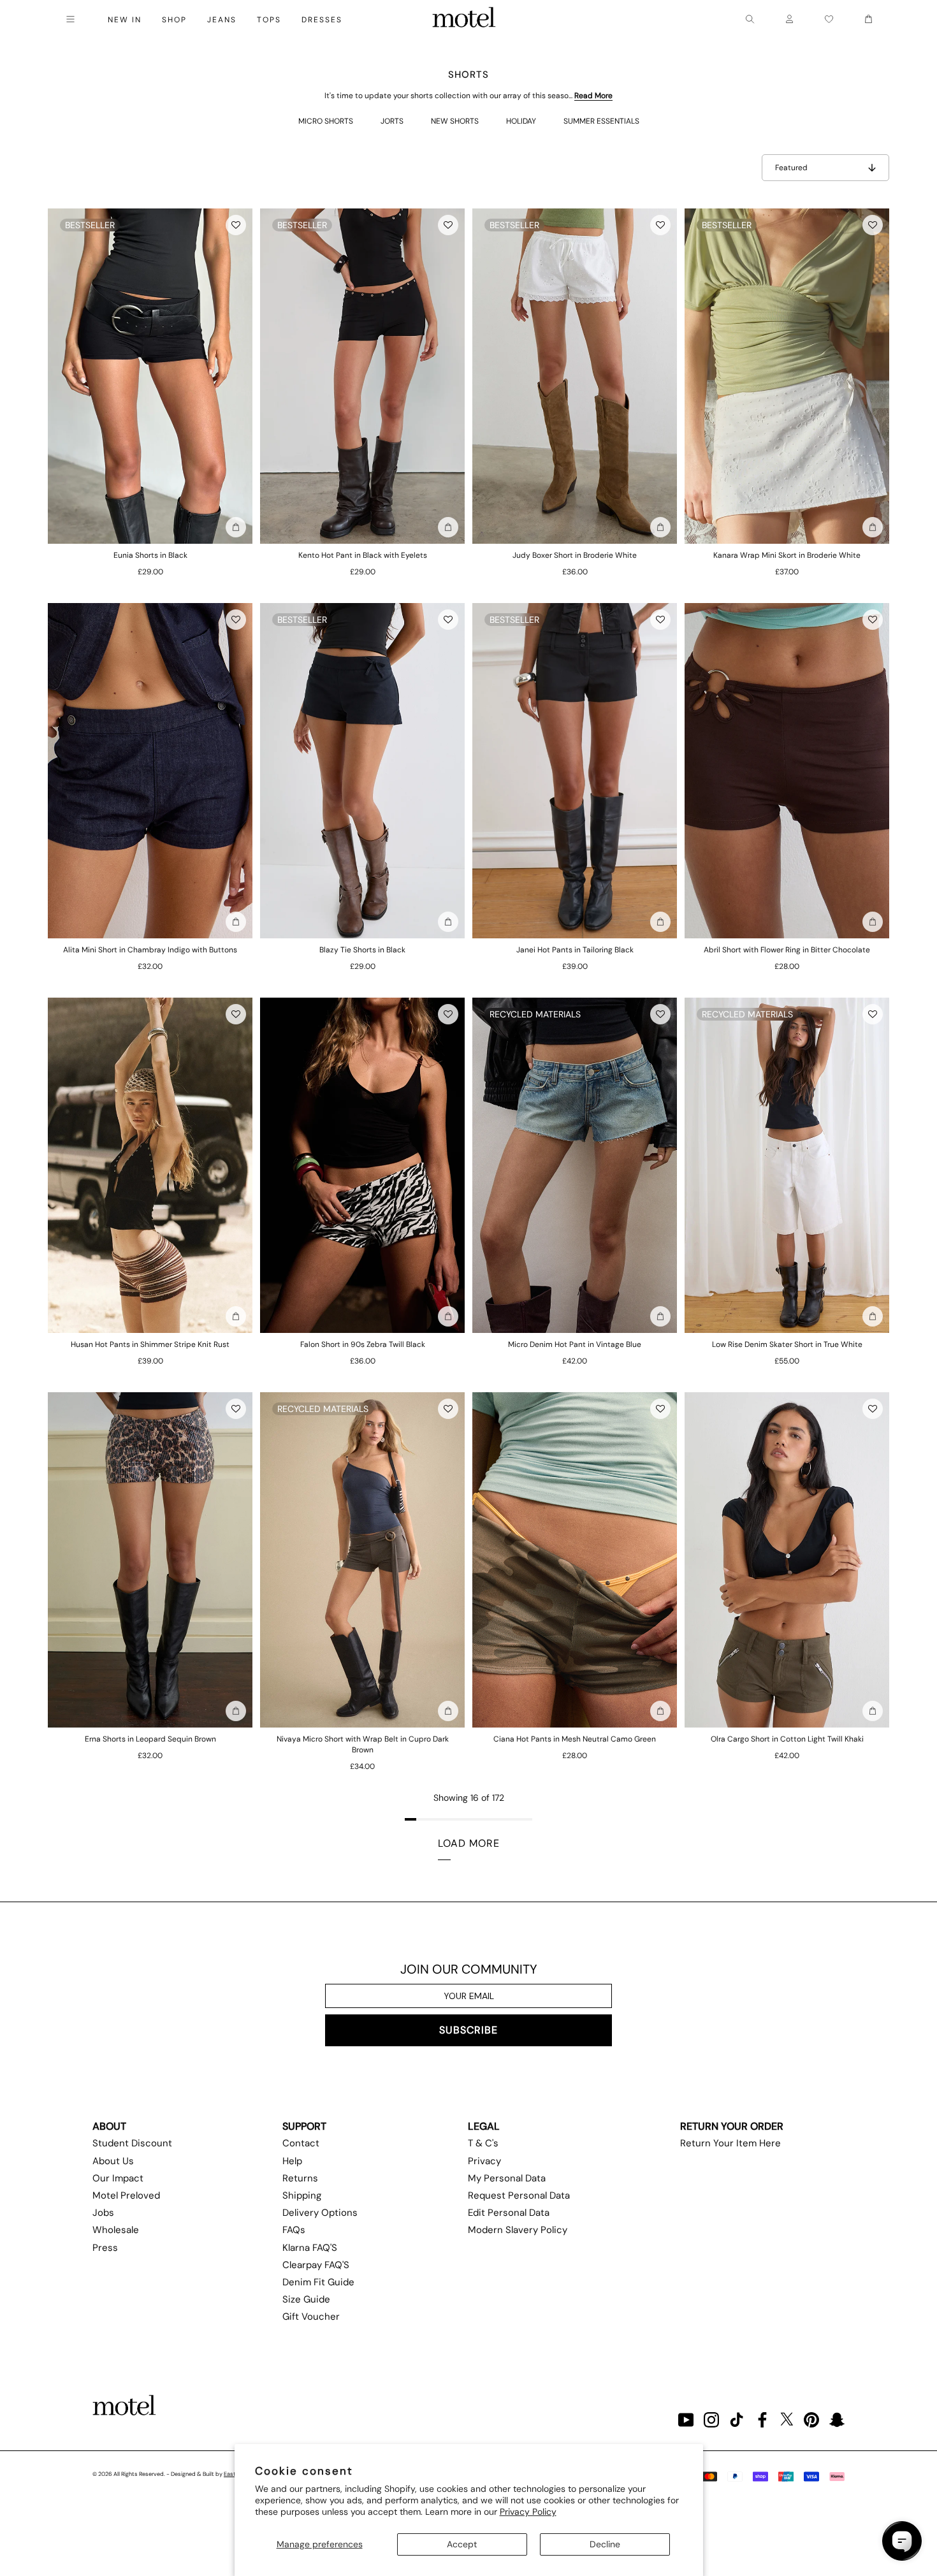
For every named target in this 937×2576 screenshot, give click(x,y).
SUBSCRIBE (468, 2030)
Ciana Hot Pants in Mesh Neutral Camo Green (575, 1739)
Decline (605, 2544)
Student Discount (132, 2143)
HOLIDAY (521, 121)
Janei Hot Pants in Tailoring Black (575, 950)
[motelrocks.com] (464, 19)
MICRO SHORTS (326, 121)
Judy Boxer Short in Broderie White (575, 555)
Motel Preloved (126, 2195)
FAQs (294, 2230)
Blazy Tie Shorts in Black (362, 950)
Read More (593, 96)
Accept (462, 2544)
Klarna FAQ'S (310, 2248)
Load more (469, 1843)
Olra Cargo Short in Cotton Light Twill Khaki (787, 1739)
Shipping (302, 2195)
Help (292, 2161)
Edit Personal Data (509, 2213)
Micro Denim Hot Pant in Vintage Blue (575, 1344)
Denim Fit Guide (318, 2282)
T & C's (483, 2143)
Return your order (732, 2126)
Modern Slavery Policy (518, 2230)
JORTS (392, 121)
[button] (236, 225)
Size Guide (306, 2299)
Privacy (484, 2161)
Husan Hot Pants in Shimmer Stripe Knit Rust (150, 1344)
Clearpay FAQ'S (316, 2265)
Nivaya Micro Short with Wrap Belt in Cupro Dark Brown (363, 1744)
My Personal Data (507, 2178)
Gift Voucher (311, 2317)
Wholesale (116, 2230)
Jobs (103, 2213)
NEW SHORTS (455, 121)
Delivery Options (320, 2213)
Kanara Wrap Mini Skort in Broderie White (787, 555)
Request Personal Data (519, 2195)
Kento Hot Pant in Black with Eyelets (363, 555)
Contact (301, 2143)
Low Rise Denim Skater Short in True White (787, 1344)
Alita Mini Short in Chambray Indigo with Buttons (150, 950)
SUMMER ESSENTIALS (601, 121)
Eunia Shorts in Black (150, 555)
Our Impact (118, 2178)
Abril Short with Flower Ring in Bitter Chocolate (787, 950)
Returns (300, 2178)
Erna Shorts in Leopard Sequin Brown (150, 1739)
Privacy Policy (528, 2512)
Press (105, 2248)
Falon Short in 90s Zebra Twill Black (363, 1344)
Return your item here (730, 2143)
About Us (113, 2161)
